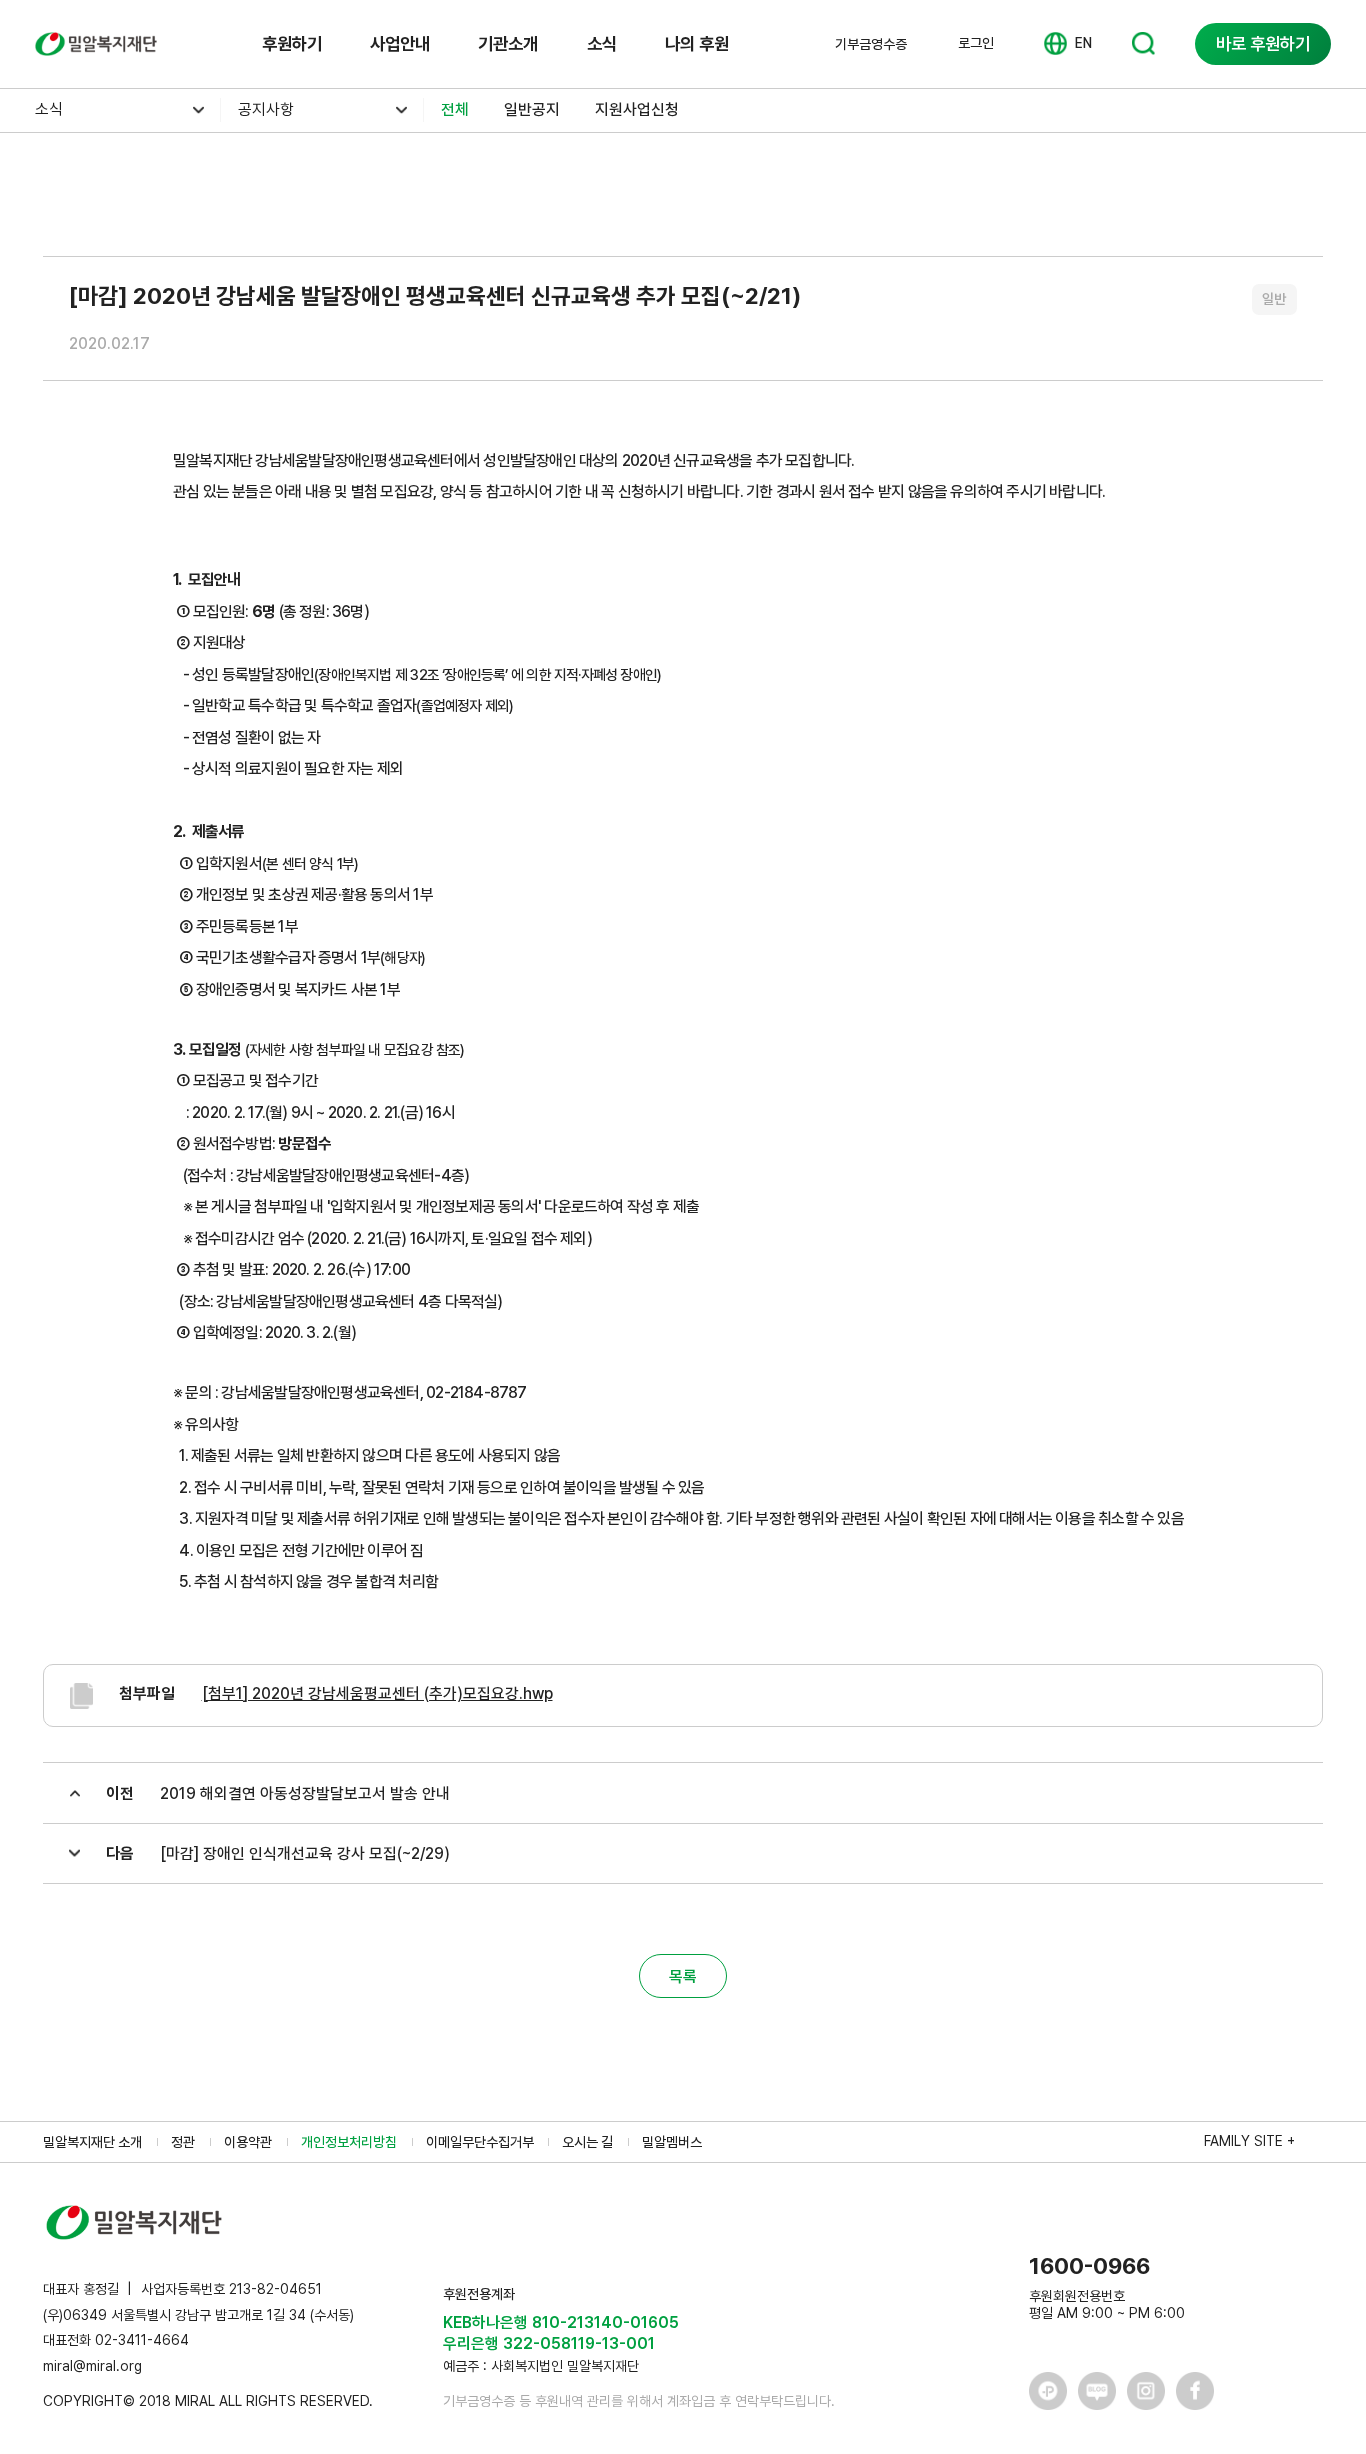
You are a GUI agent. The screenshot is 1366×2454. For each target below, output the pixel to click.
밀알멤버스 (672, 2142)
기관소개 (508, 43)
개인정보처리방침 (349, 2142)
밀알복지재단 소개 (92, 2142)
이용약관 (248, 2142)
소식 (602, 43)
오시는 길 (587, 2142)
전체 (455, 109)
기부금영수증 (871, 44)
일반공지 (532, 109)
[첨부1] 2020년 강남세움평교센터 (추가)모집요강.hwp (377, 1693)
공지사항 (266, 109)
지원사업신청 (637, 109)
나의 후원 (697, 43)
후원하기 (292, 43)
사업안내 (400, 43)
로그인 (976, 43)
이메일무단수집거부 (480, 2142)
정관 (183, 2142)
